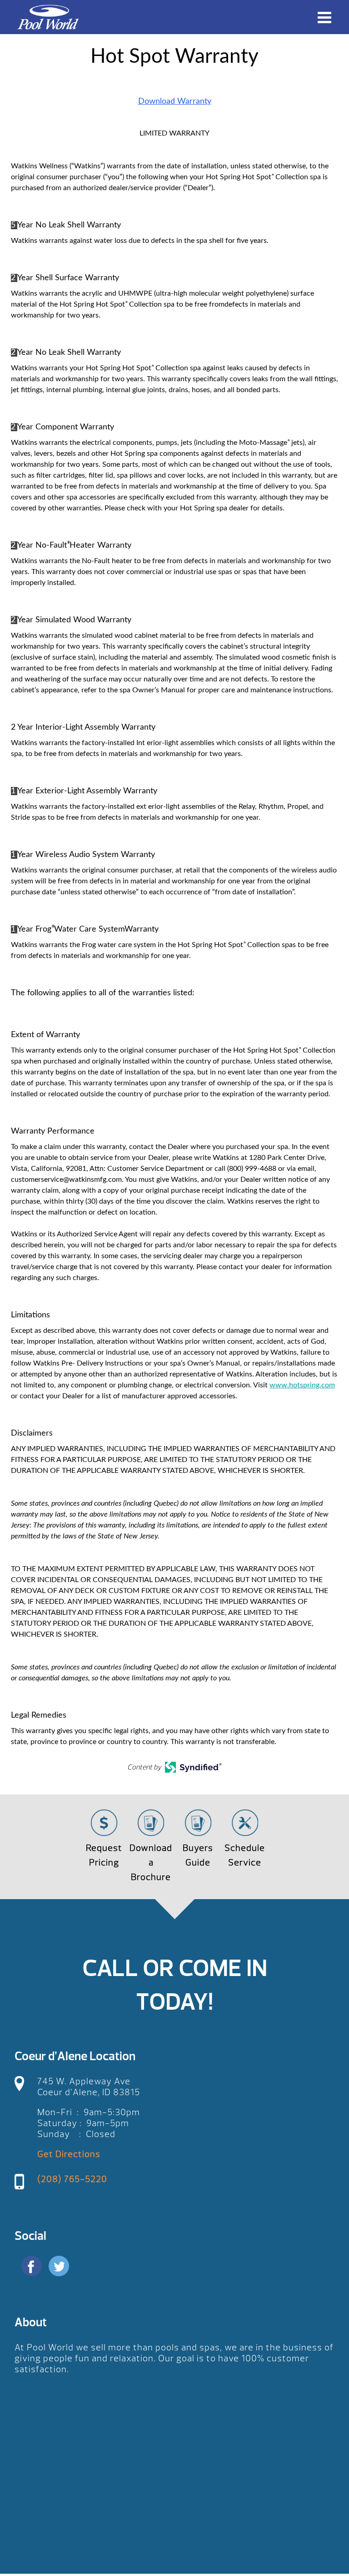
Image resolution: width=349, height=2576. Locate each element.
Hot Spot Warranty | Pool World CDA (48, 17)
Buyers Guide (198, 1855)
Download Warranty (175, 101)
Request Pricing (104, 1855)
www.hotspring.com (302, 1385)
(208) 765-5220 (72, 2179)
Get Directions (69, 2154)
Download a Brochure (151, 1863)
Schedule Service (245, 1855)
